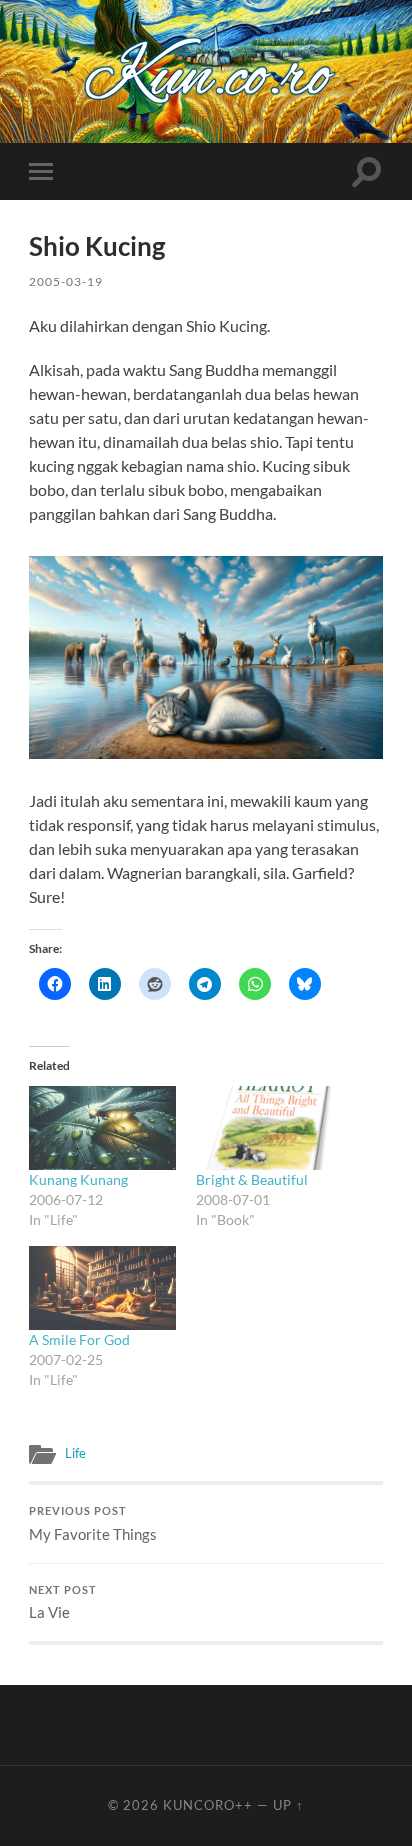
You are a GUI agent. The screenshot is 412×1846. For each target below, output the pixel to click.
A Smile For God (79, 1339)
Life (75, 1453)
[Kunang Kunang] (102, 1128)
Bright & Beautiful (252, 1179)
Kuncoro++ (208, 1805)
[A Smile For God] (102, 1288)
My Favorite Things (93, 1524)
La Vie (63, 1603)
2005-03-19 (66, 281)
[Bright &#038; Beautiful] (269, 1128)
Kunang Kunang (78, 1179)
